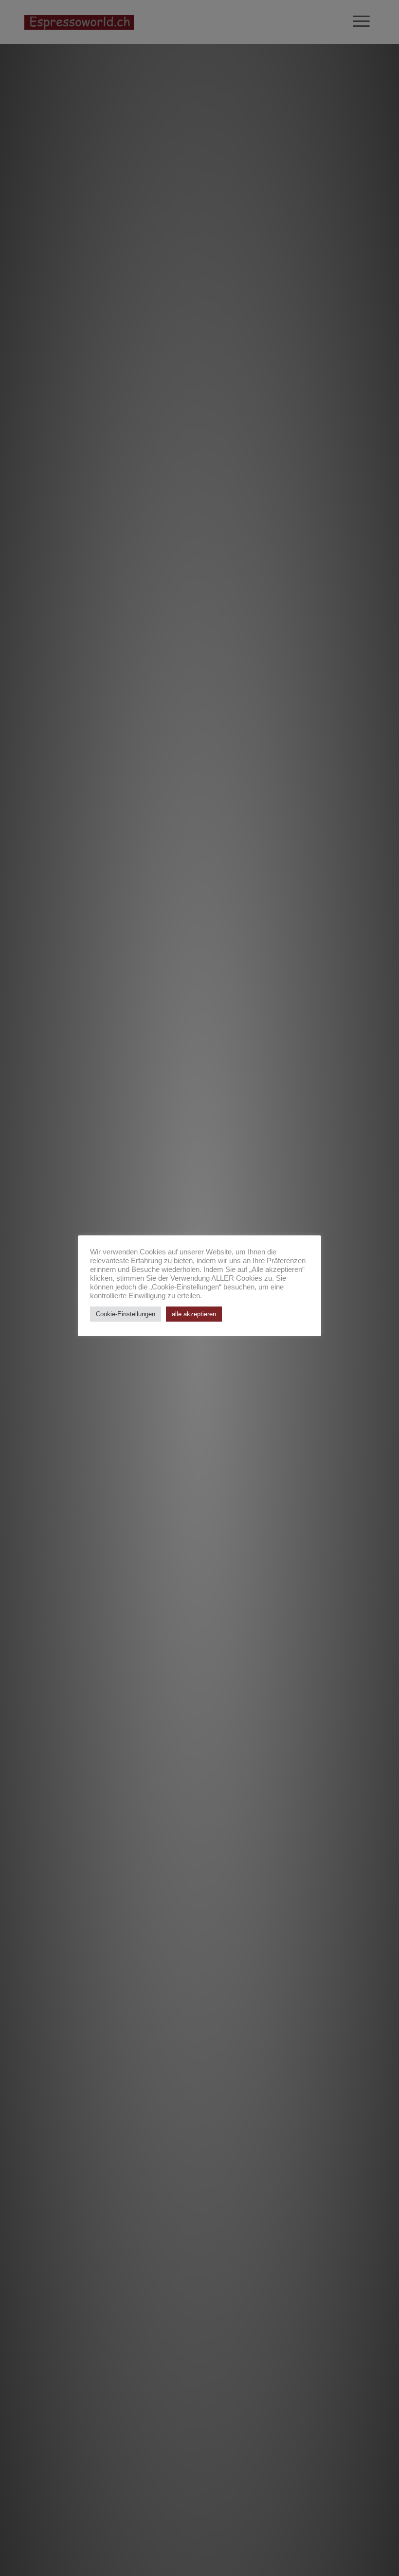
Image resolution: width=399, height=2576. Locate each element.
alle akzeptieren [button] (194, 1314)
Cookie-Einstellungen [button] (126, 1314)
